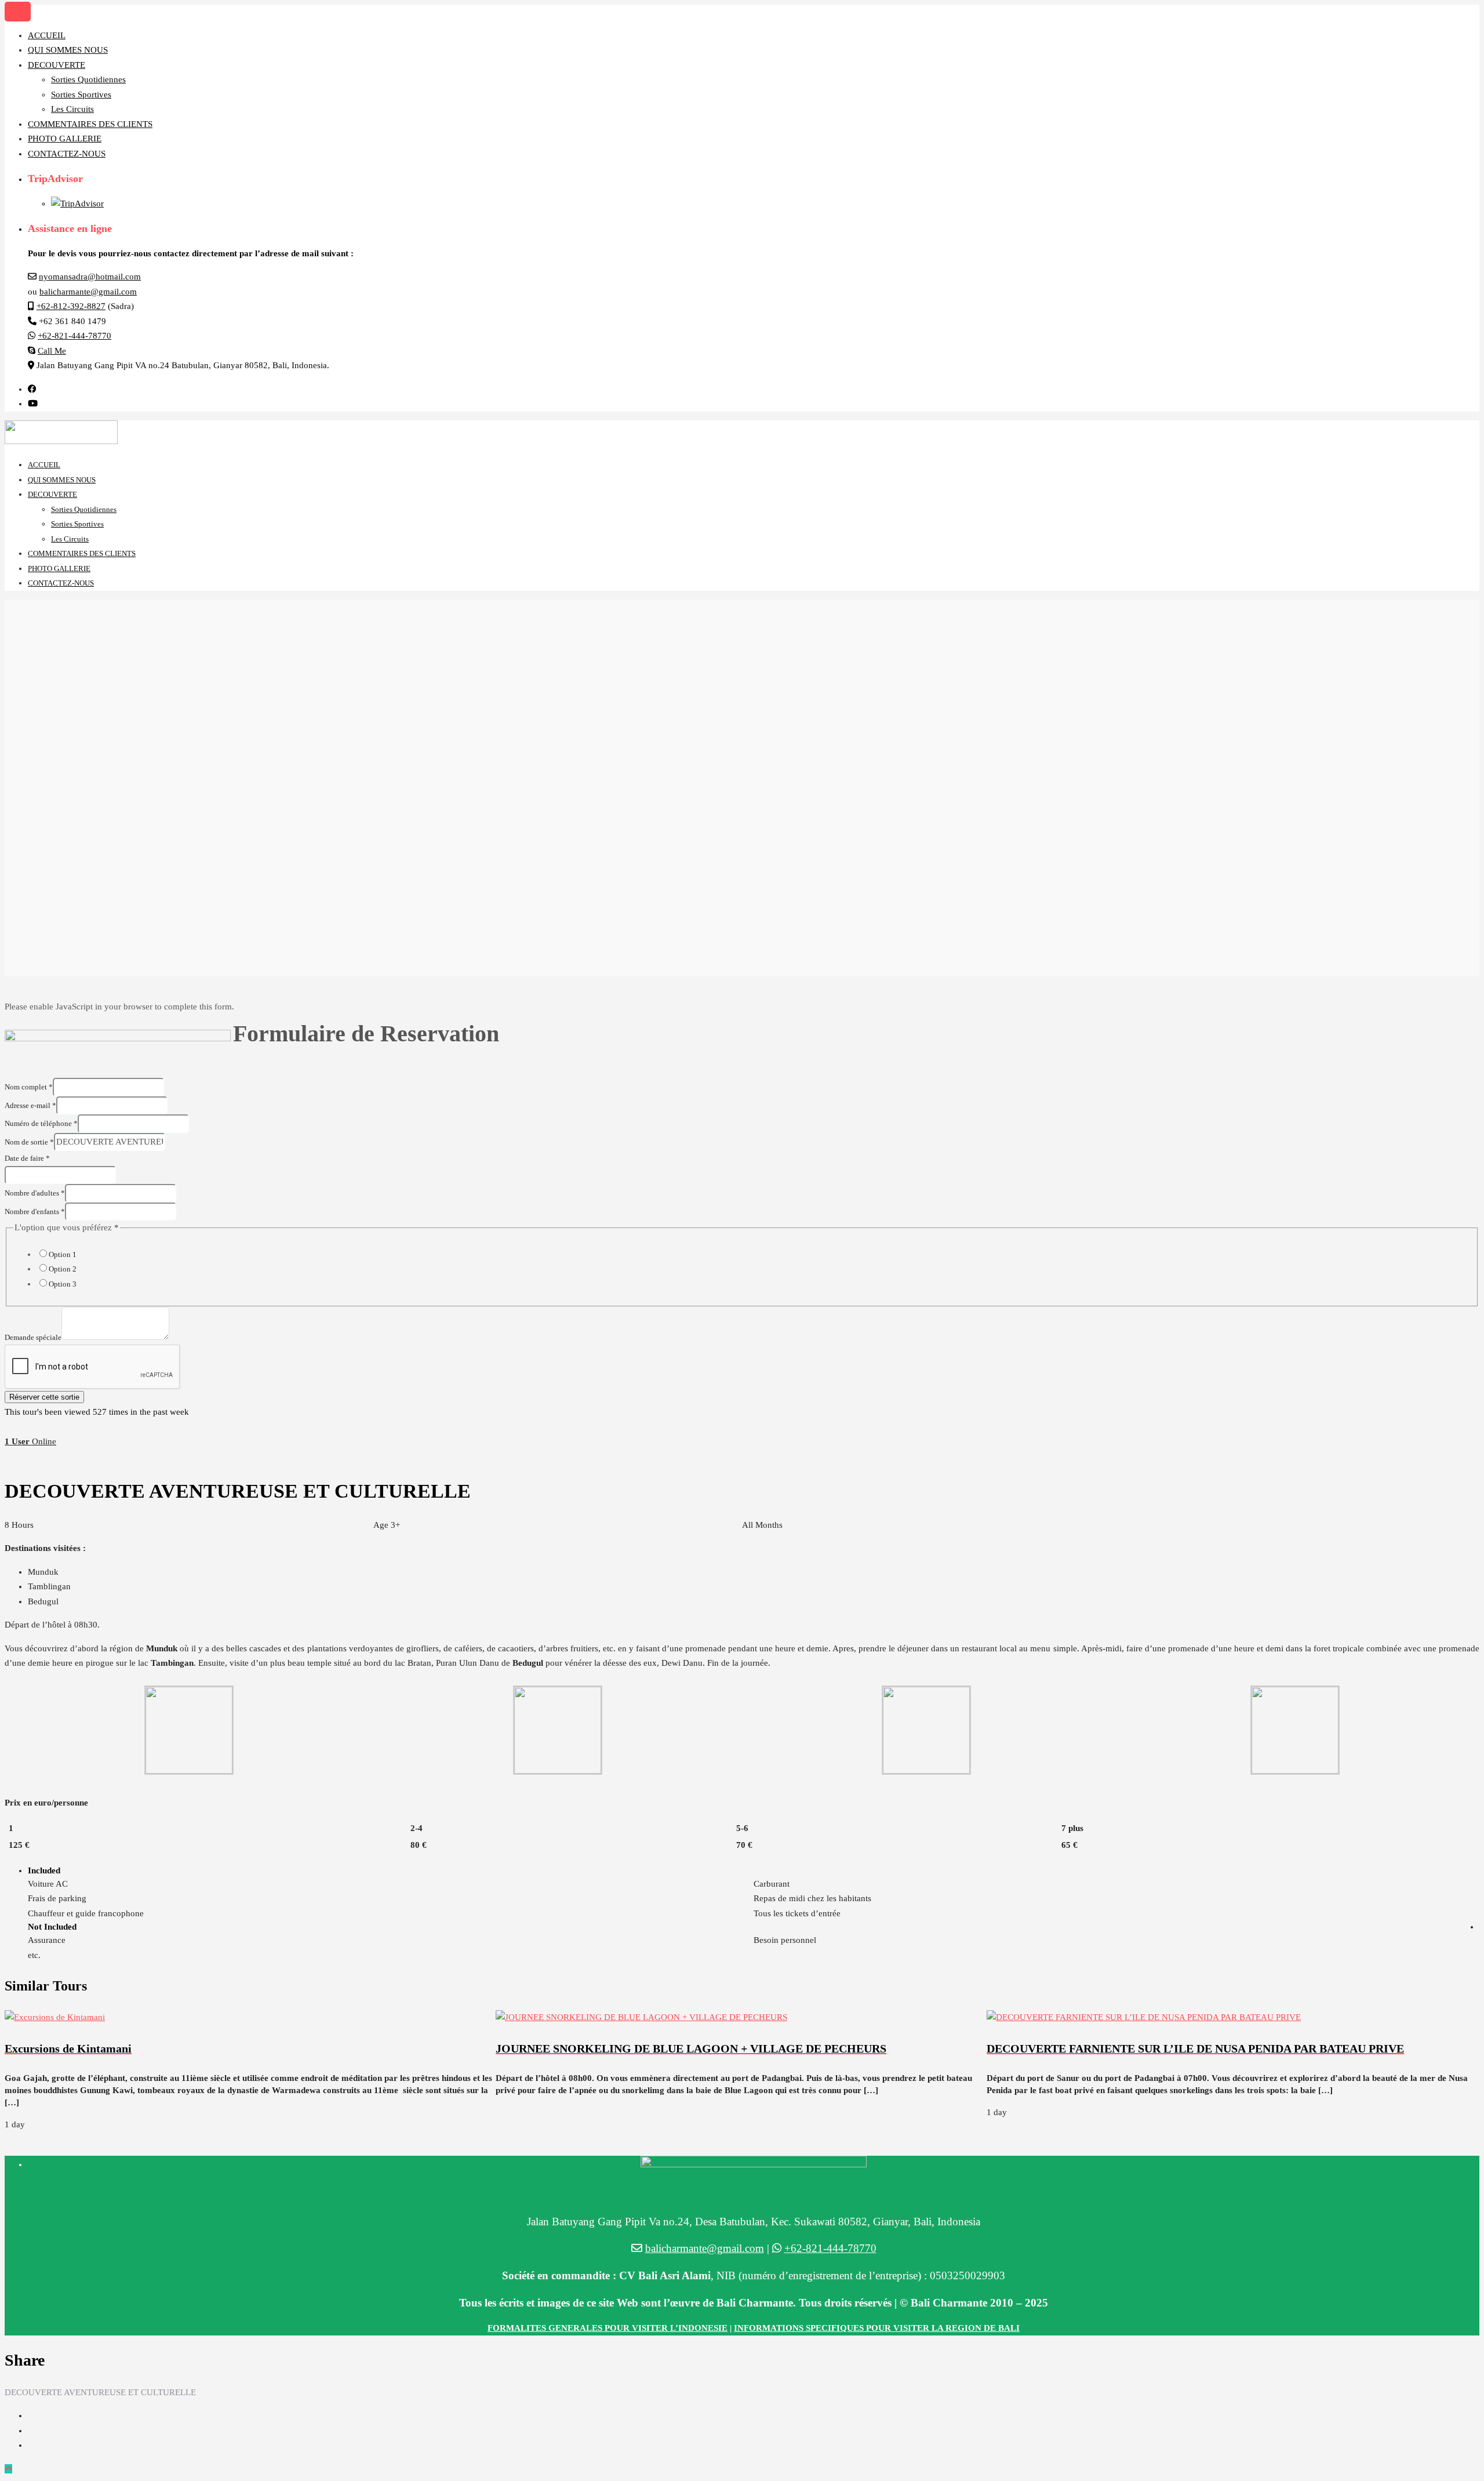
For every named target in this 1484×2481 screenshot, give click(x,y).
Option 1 (63, 1254)
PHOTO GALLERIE (65, 139)
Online (30, 1441)
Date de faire (27, 1158)
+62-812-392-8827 (71, 306)
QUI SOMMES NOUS (68, 50)
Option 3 (63, 1284)
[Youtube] (33, 404)
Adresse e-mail (30, 1105)
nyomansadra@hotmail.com (90, 277)
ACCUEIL (47, 35)
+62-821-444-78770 (74, 336)
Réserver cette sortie (44, 1397)
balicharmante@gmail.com (88, 292)
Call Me (52, 351)
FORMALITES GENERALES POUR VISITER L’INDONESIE (608, 2328)
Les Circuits (72, 109)
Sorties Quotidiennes (88, 79)
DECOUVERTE (57, 65)
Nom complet (29, 1087)
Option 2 (63, 1269)
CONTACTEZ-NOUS (67, 154)
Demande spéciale (33, 1337)
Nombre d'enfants (35, 1212)
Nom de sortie (29, 1142)
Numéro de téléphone (41, 1123)
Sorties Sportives (81, 95)
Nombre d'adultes (35, 1193)
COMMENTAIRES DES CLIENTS (90, 124)
